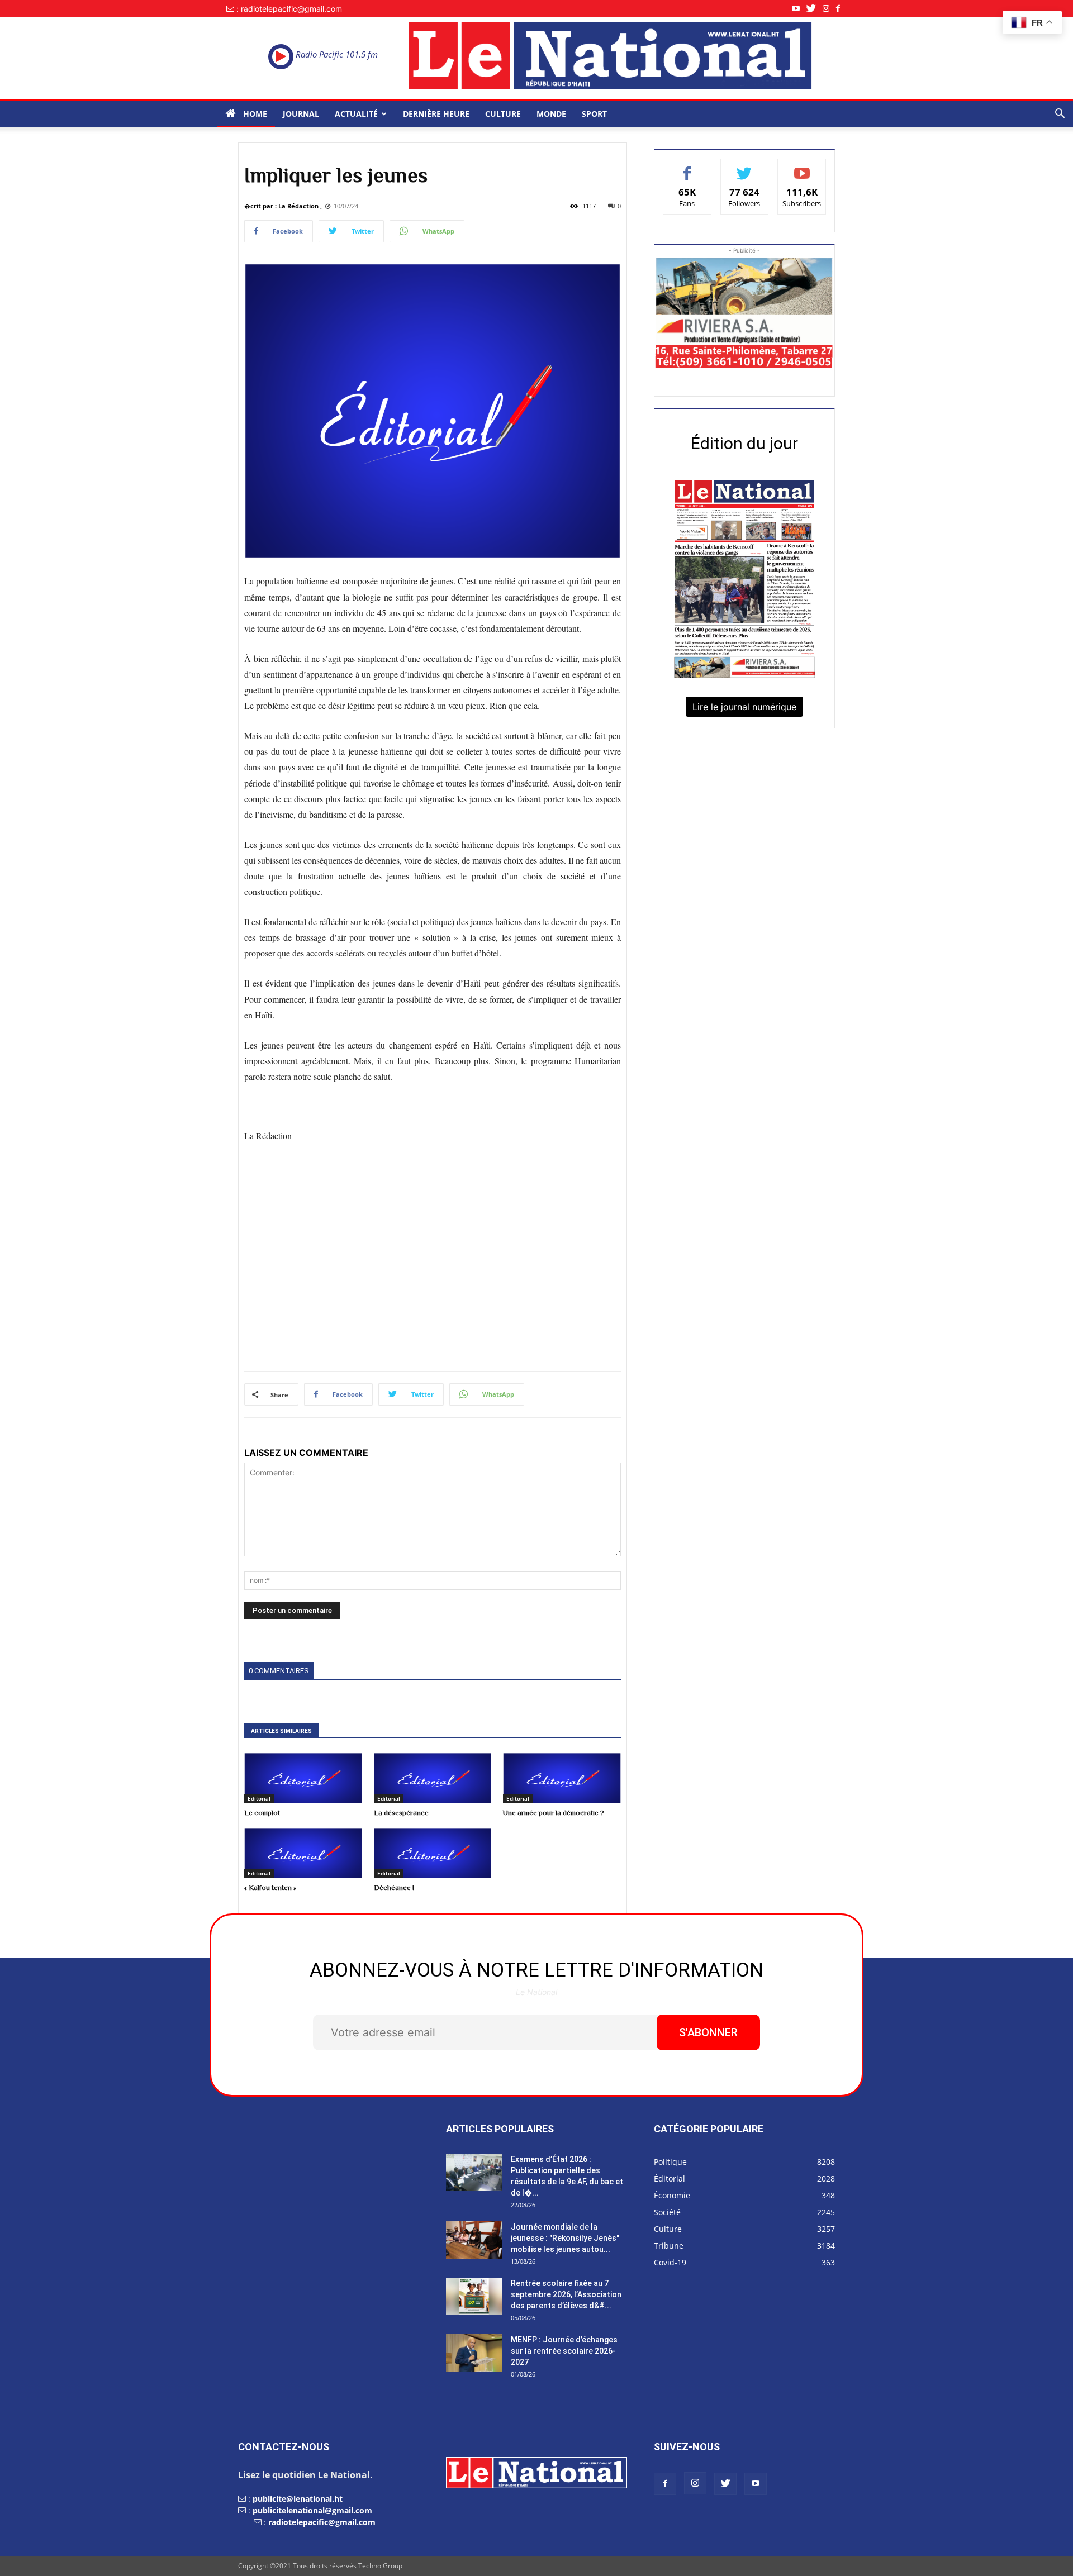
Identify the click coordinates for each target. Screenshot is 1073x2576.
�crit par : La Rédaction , (283, 206)
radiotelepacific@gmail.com (322, 2522)
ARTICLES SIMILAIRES (281, 1731)
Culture (503, 114)
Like (687, 167)
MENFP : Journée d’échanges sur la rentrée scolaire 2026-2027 (564, 2351)
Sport (594, 114)
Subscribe (802, 167)
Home (254, 114)
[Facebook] (841, 9)
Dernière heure (436, 114)
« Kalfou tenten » (270, 1887)
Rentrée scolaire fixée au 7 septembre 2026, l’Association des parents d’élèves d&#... (566, 2294)
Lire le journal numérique (744, 707)
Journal (301, 114)
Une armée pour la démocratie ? (554, 1813)
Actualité (356, 114)
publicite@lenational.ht (298, 2499)
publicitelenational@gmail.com (312, 2510)
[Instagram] (829, 9)
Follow (745, 167)
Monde (551, 114)
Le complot (262, 1813)
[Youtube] (799, 9)
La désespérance (401, 1813)
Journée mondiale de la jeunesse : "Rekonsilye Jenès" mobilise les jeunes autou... (565, 2238)
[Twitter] (815, 9)
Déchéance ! (394, 1887)
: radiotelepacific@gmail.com (289, 9)
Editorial (259, 1798)
